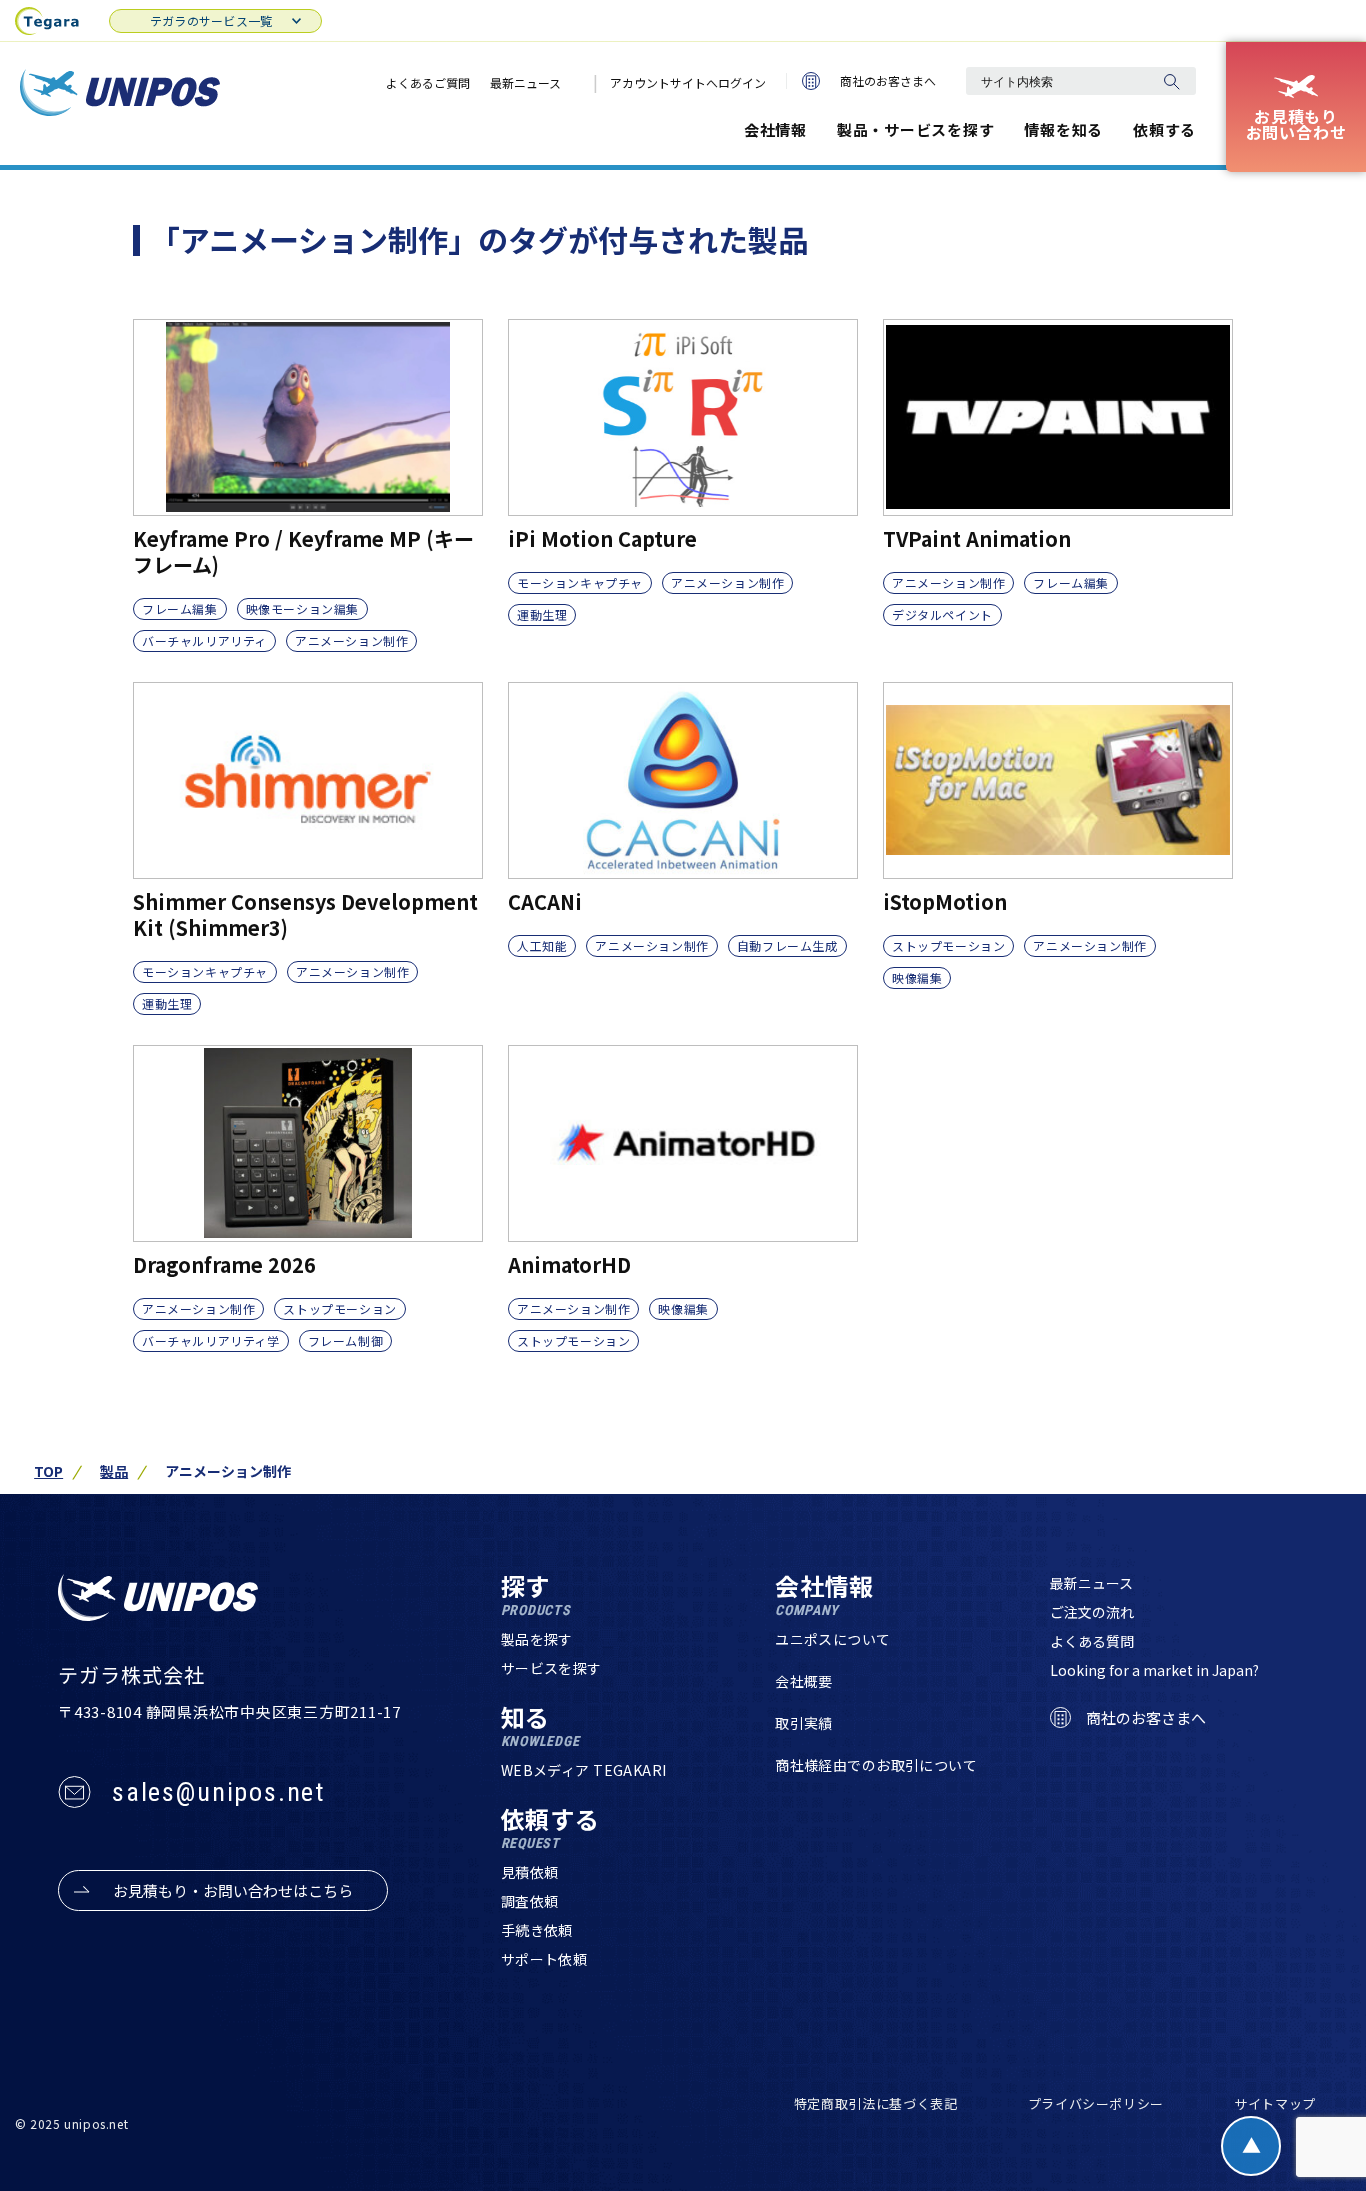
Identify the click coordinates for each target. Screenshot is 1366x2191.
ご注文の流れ (1092, 1612)
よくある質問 (1092, 1641)
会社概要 (804, 1681)
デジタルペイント (942, 614)
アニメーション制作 (351, 640)
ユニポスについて (832, 1639)
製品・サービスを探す (916, 129)
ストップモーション (948, 945)
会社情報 (775, 129)
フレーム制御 (346, 1340)
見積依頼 (530, 1872)
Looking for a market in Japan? (1154, 1670)
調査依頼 (530, 1901)
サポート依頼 (544, 1959)
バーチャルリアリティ (204, 640)
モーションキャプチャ (580, 582)
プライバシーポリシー (1096, 2103)
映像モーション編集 (302, 608)
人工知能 (542, 945)
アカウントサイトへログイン (688, 82)
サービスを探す (551, 1668)
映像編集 (917, 977)
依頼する (1164, 129)
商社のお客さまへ (888, 80)
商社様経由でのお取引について (876, 1765)
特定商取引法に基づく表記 (876, 2103)
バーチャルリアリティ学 (211, 1340)
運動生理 (542, 614)
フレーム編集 (180, 608)
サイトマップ (1275, 2103)
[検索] (1171, 81)
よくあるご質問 (428, 82)
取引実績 (804, 1723)
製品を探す (537, 1639)
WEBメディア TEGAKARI (584, 1770)
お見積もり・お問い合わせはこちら (233, 1890)
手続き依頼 (537, 1930)
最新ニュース (525, 82)
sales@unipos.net (218, 1792)
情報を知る (1063, 129)
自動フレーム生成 (787, 945)
